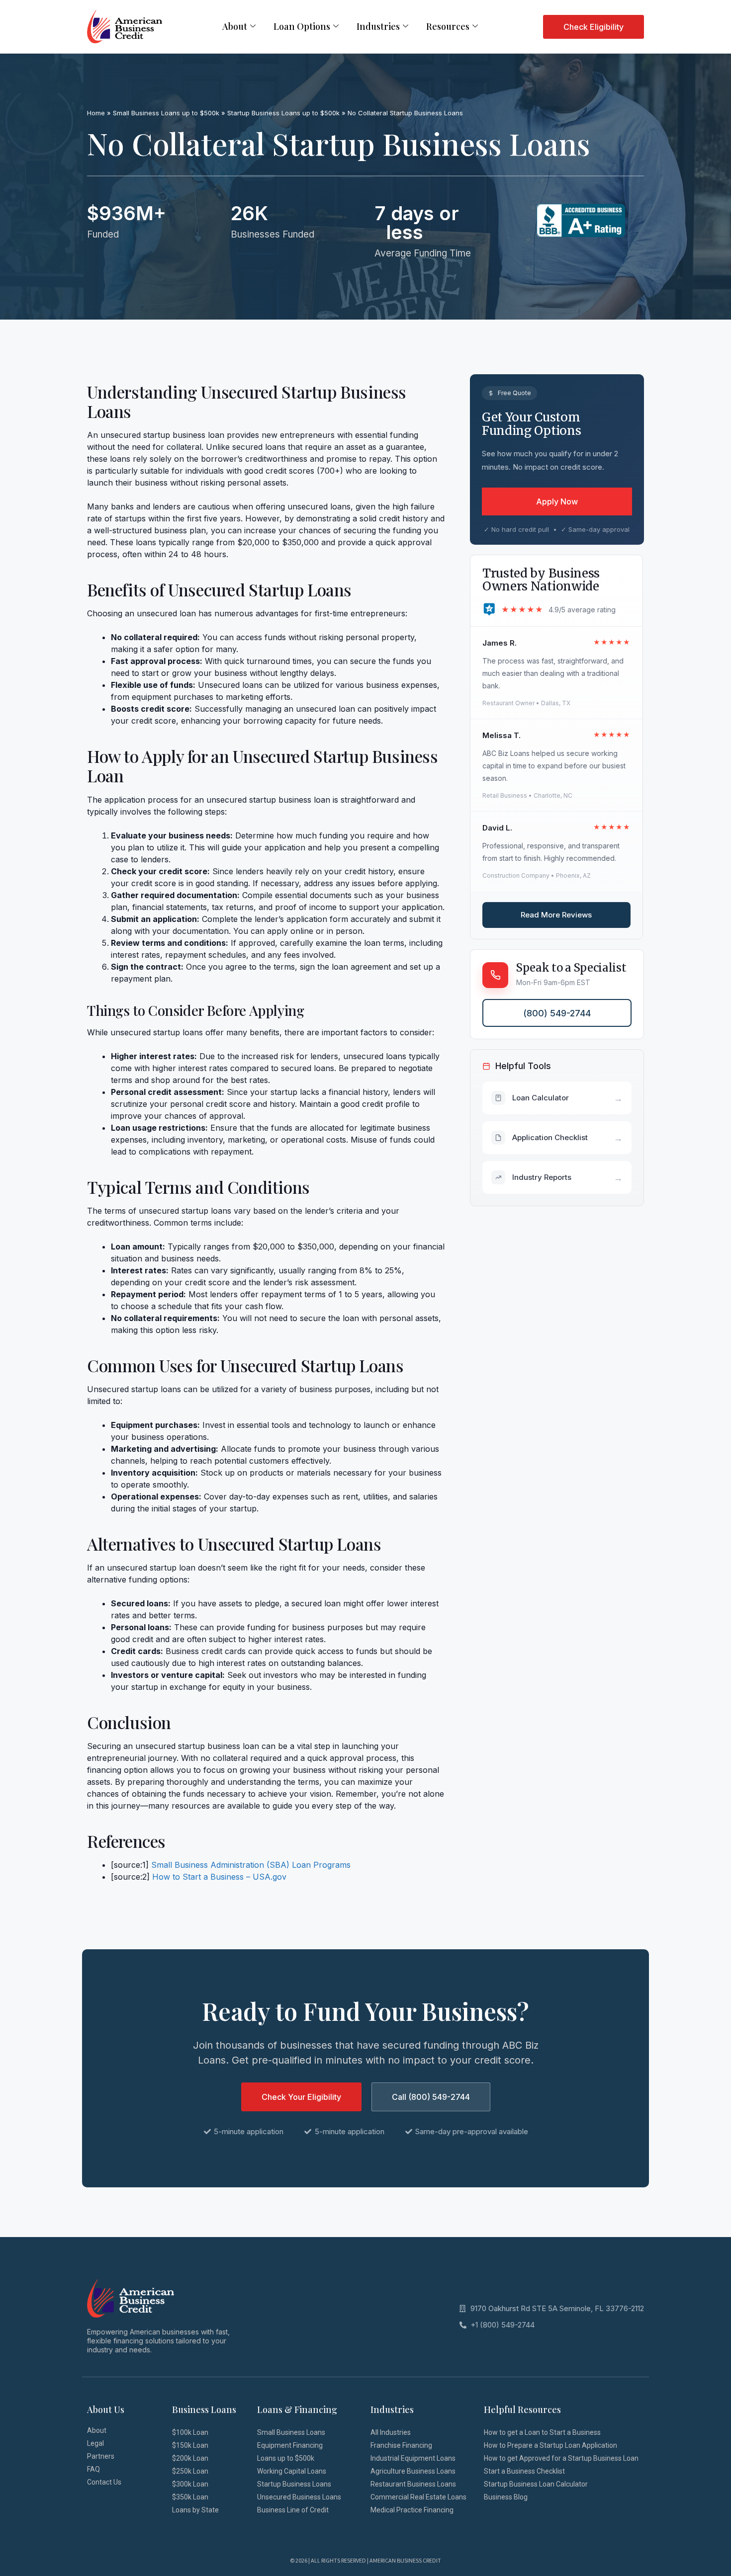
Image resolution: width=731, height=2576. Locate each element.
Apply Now (557, 501)
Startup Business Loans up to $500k (283, 113)
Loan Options (302, 26)
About (235, 26)
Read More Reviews (556, 915)
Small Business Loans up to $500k (166, 113)
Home (96, 113)
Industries (378, 26)
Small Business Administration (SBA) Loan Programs (251, 1865)
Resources (448, 26)
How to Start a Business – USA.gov (219, 1877)
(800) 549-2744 (557, 1013)
